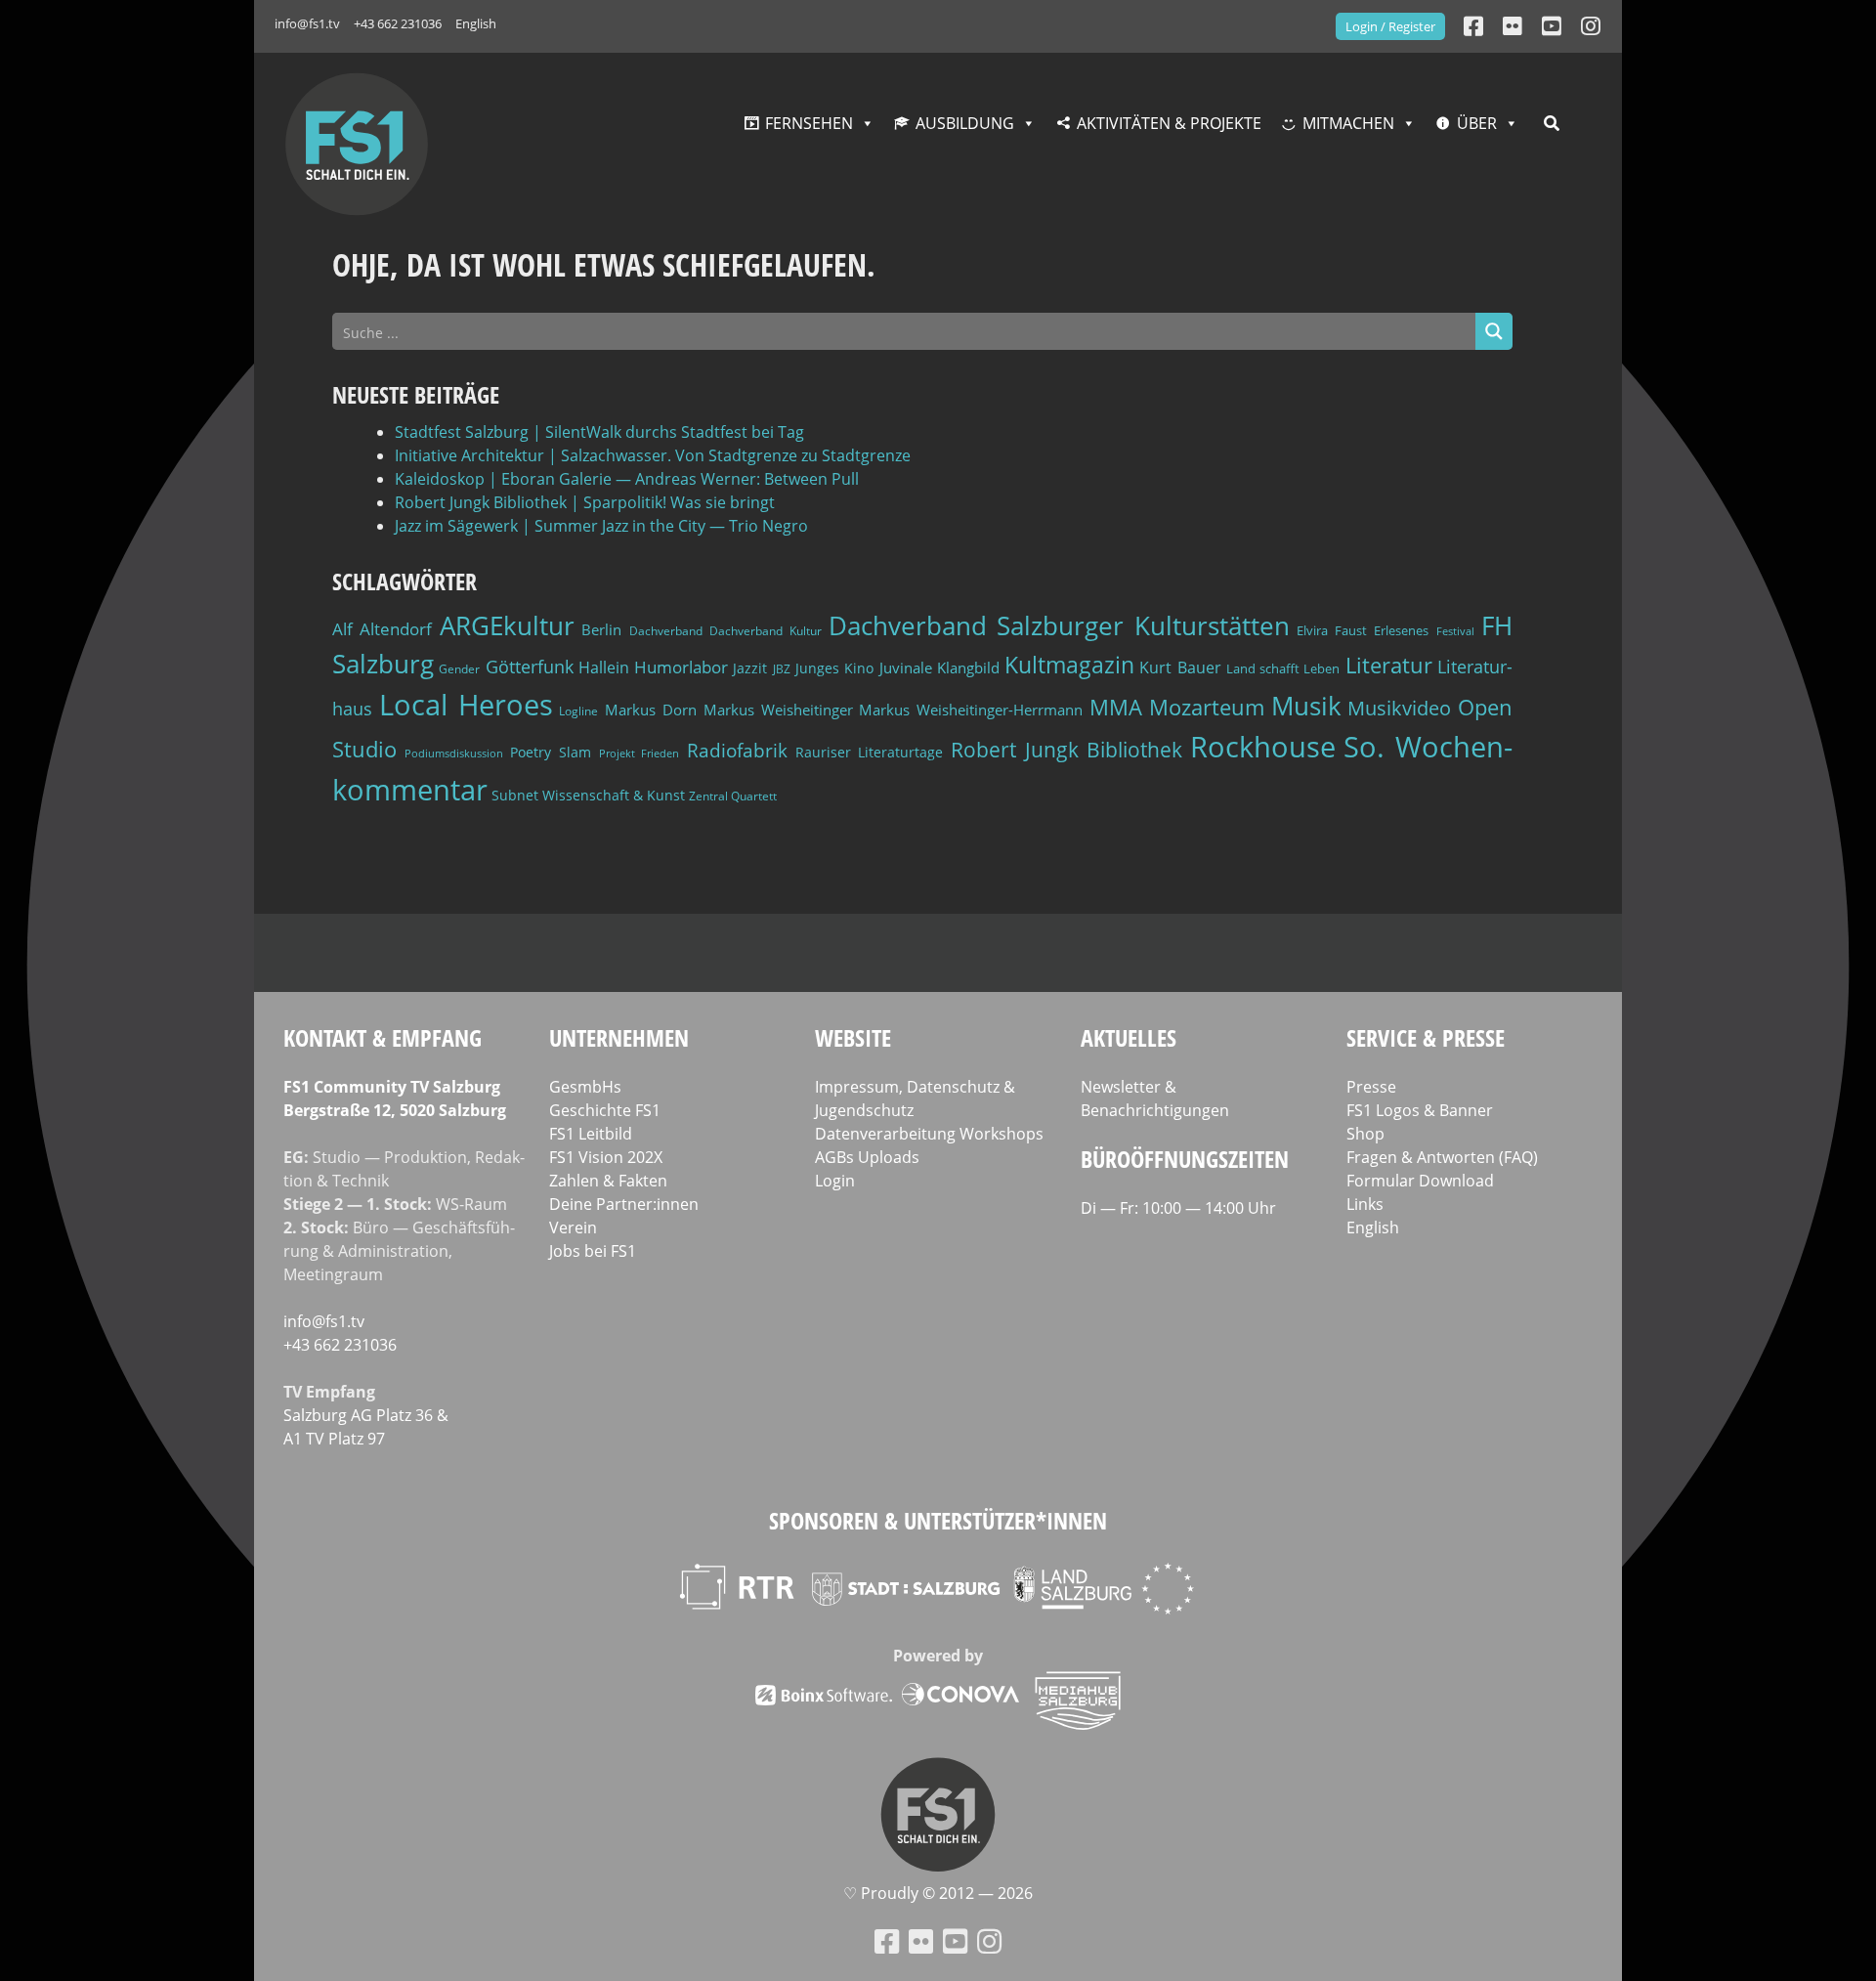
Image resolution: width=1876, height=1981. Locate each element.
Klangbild (968, 668)
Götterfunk (530, 667)
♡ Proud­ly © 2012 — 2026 (938, 1893)
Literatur (1389, 665)
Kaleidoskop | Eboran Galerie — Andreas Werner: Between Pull (627, 479)
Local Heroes (466, 704)
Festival (1455, 631)
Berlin (601, 629)
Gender (459, 669)
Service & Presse (1426, 1037)
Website (853, 1037)
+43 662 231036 (398, 23)
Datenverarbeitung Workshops (929, 1134)
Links (1365, 1204)
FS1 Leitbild (591, 1134)
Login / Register (1390, 26)
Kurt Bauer (1180, 668)
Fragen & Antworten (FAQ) (1442, 1157)
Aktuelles (1129, 1037)
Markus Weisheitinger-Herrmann (971, 710)
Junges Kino (834, 668)
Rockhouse (1263, 747)
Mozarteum (1207, 707)
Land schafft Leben (1283, 668)
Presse (1371, 1087)
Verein (573, 1227)
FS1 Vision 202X (606, 1157)
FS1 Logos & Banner (1420, 1110)
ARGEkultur (507, 625)
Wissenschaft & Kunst (614, 795)
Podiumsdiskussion (454, 753)
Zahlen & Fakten (608, 1181)
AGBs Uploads (867, 1157)
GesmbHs (585, 1087)
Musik (1306, 706)
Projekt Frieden (640, 753)
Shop (1365, 1134)
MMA (1116, 707)
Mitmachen (1348, 123)
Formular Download (1420, 1181)
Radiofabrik (737, 751)
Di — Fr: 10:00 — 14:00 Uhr (1178, 1208)
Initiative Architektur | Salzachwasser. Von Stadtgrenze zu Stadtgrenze (653, 455)
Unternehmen (619, 1037)
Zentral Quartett (733, 796)
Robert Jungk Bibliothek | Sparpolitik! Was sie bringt (585, 502)
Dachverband (666, 631)
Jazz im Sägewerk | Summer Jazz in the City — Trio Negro (601, 526)
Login (835, 1181)
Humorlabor (681, 667)
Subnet (515, 795)
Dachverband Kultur (765, 631)
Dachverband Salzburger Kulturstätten (1059, 625)
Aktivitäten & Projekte (1169, 123)
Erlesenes (1401, 630)
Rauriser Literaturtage (870, 752)
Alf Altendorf (382, 629)
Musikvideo (1399, 708)
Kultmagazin (1069, 665)
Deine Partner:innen (624, 1204)
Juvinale (906, 668)
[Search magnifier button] (1494, 331)
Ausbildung (965, 123)
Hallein (604, 668)
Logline (578, 711)
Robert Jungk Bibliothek (1066, 750)
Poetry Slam (551, 752)
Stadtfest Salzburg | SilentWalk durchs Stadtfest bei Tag (599, 432)
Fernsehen (809, 123)
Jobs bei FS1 (593, 1251)
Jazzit (750, 668)
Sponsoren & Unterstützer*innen (938, 1520)
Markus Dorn (651, 710)
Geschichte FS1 (605, 1110)
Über (1477, 123)
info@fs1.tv (307, 23)
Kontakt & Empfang (383, 1037)
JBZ (782, 669)
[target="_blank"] (1591, 26)
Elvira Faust (1331, 630)
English (476, 23)
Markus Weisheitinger (778, 710)
